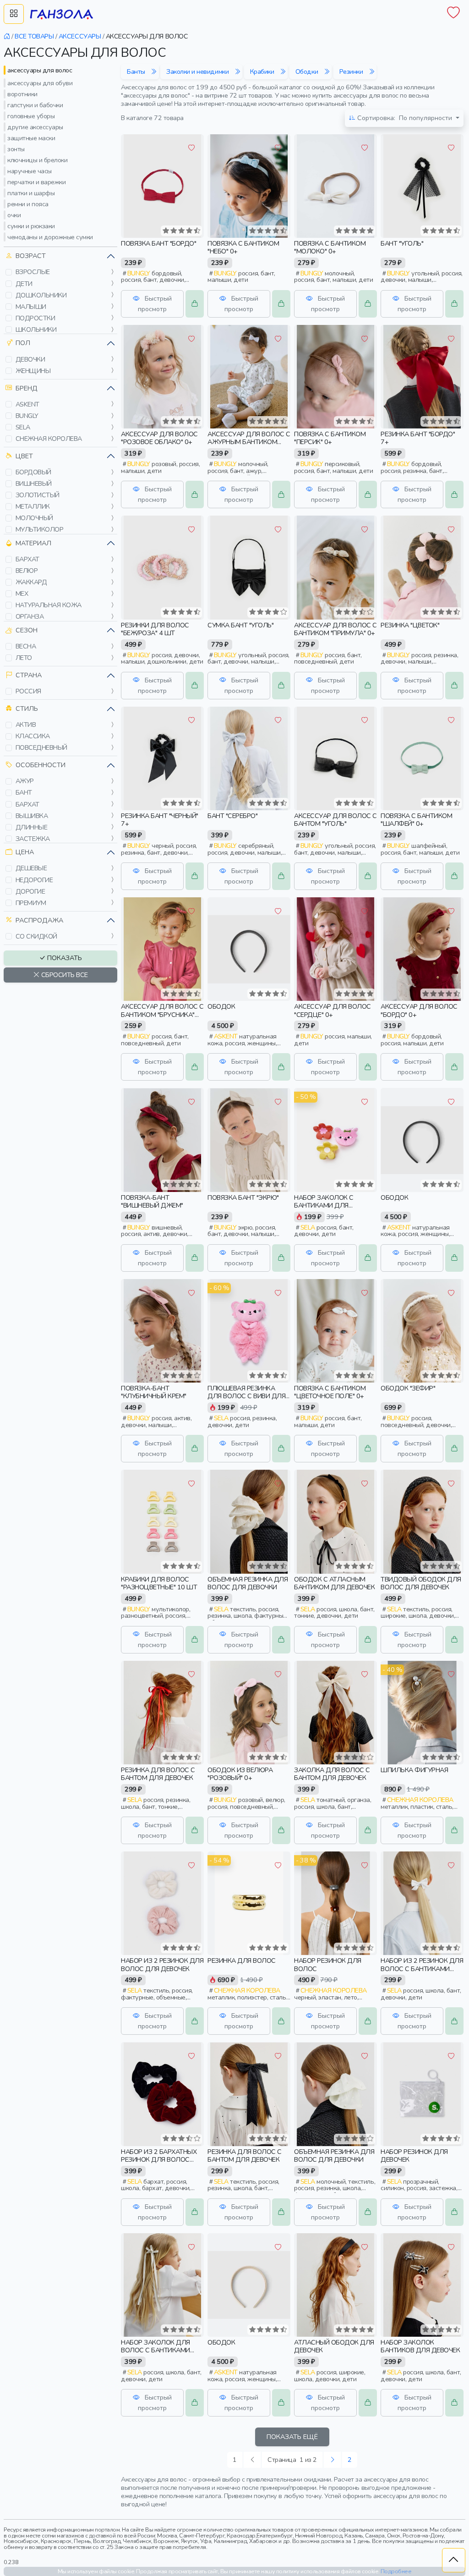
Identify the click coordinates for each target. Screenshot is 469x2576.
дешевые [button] (31, 868)
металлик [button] (33, 506)
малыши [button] (31, 307)
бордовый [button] (33, 472)
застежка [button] (33, 839)
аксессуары (80, 36)
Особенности (41, 765)
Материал (33, 543)
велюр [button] (27, 571)
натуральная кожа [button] (49, 605)
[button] (9, 272)
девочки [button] (30, 359)
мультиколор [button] (40, 529)
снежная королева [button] (49, 439)
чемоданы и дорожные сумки (50, 237)
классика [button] (33, 736)
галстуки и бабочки (35, 105)
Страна (29, 675)
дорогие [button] (30, 891)
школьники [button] (36, 330)
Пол (23, 343)
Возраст (31, 256)
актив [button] (26, 725)
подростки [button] (35, 318)
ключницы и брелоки (37, 160)
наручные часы (30, 171)
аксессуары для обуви (40, 83)
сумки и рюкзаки (31, 226)
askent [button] (27, 404)
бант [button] (24, 792)
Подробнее (396, 2571)
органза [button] (30, 616)
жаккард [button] (31, 582)
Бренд (27, 388)
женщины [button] (33, 371)
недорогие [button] (34, 880)
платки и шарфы (31, 193)
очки (14, 215)
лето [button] (24, 658)
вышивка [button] (32, 816)
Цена (25, 852)
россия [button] (28, 691)
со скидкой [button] (36, 936)
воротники (22, 94)
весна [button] (26, 646)
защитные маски (31, 138)
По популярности (406, 118)
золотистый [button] (38, 495)
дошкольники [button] (41, 295)
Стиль (27, 709)
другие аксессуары (35, 127)
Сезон (27, 630)
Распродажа (39, 920)
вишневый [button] (34, 483)
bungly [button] (27, 416)
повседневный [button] (41, 747)
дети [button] (24, 284)
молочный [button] (34, 518)
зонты (16, 149)
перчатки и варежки (36, 182)
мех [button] (22, 593)
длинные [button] (32, 827)
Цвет (24, 456)
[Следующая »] (333, 2460)
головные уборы (31, 116)
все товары (34, 36)
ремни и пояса (28, 204)
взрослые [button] (33, 272)
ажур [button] (25, 781)
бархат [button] (27, 559)
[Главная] (7, 36)
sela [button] (23, 427)
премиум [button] (31, 903)
